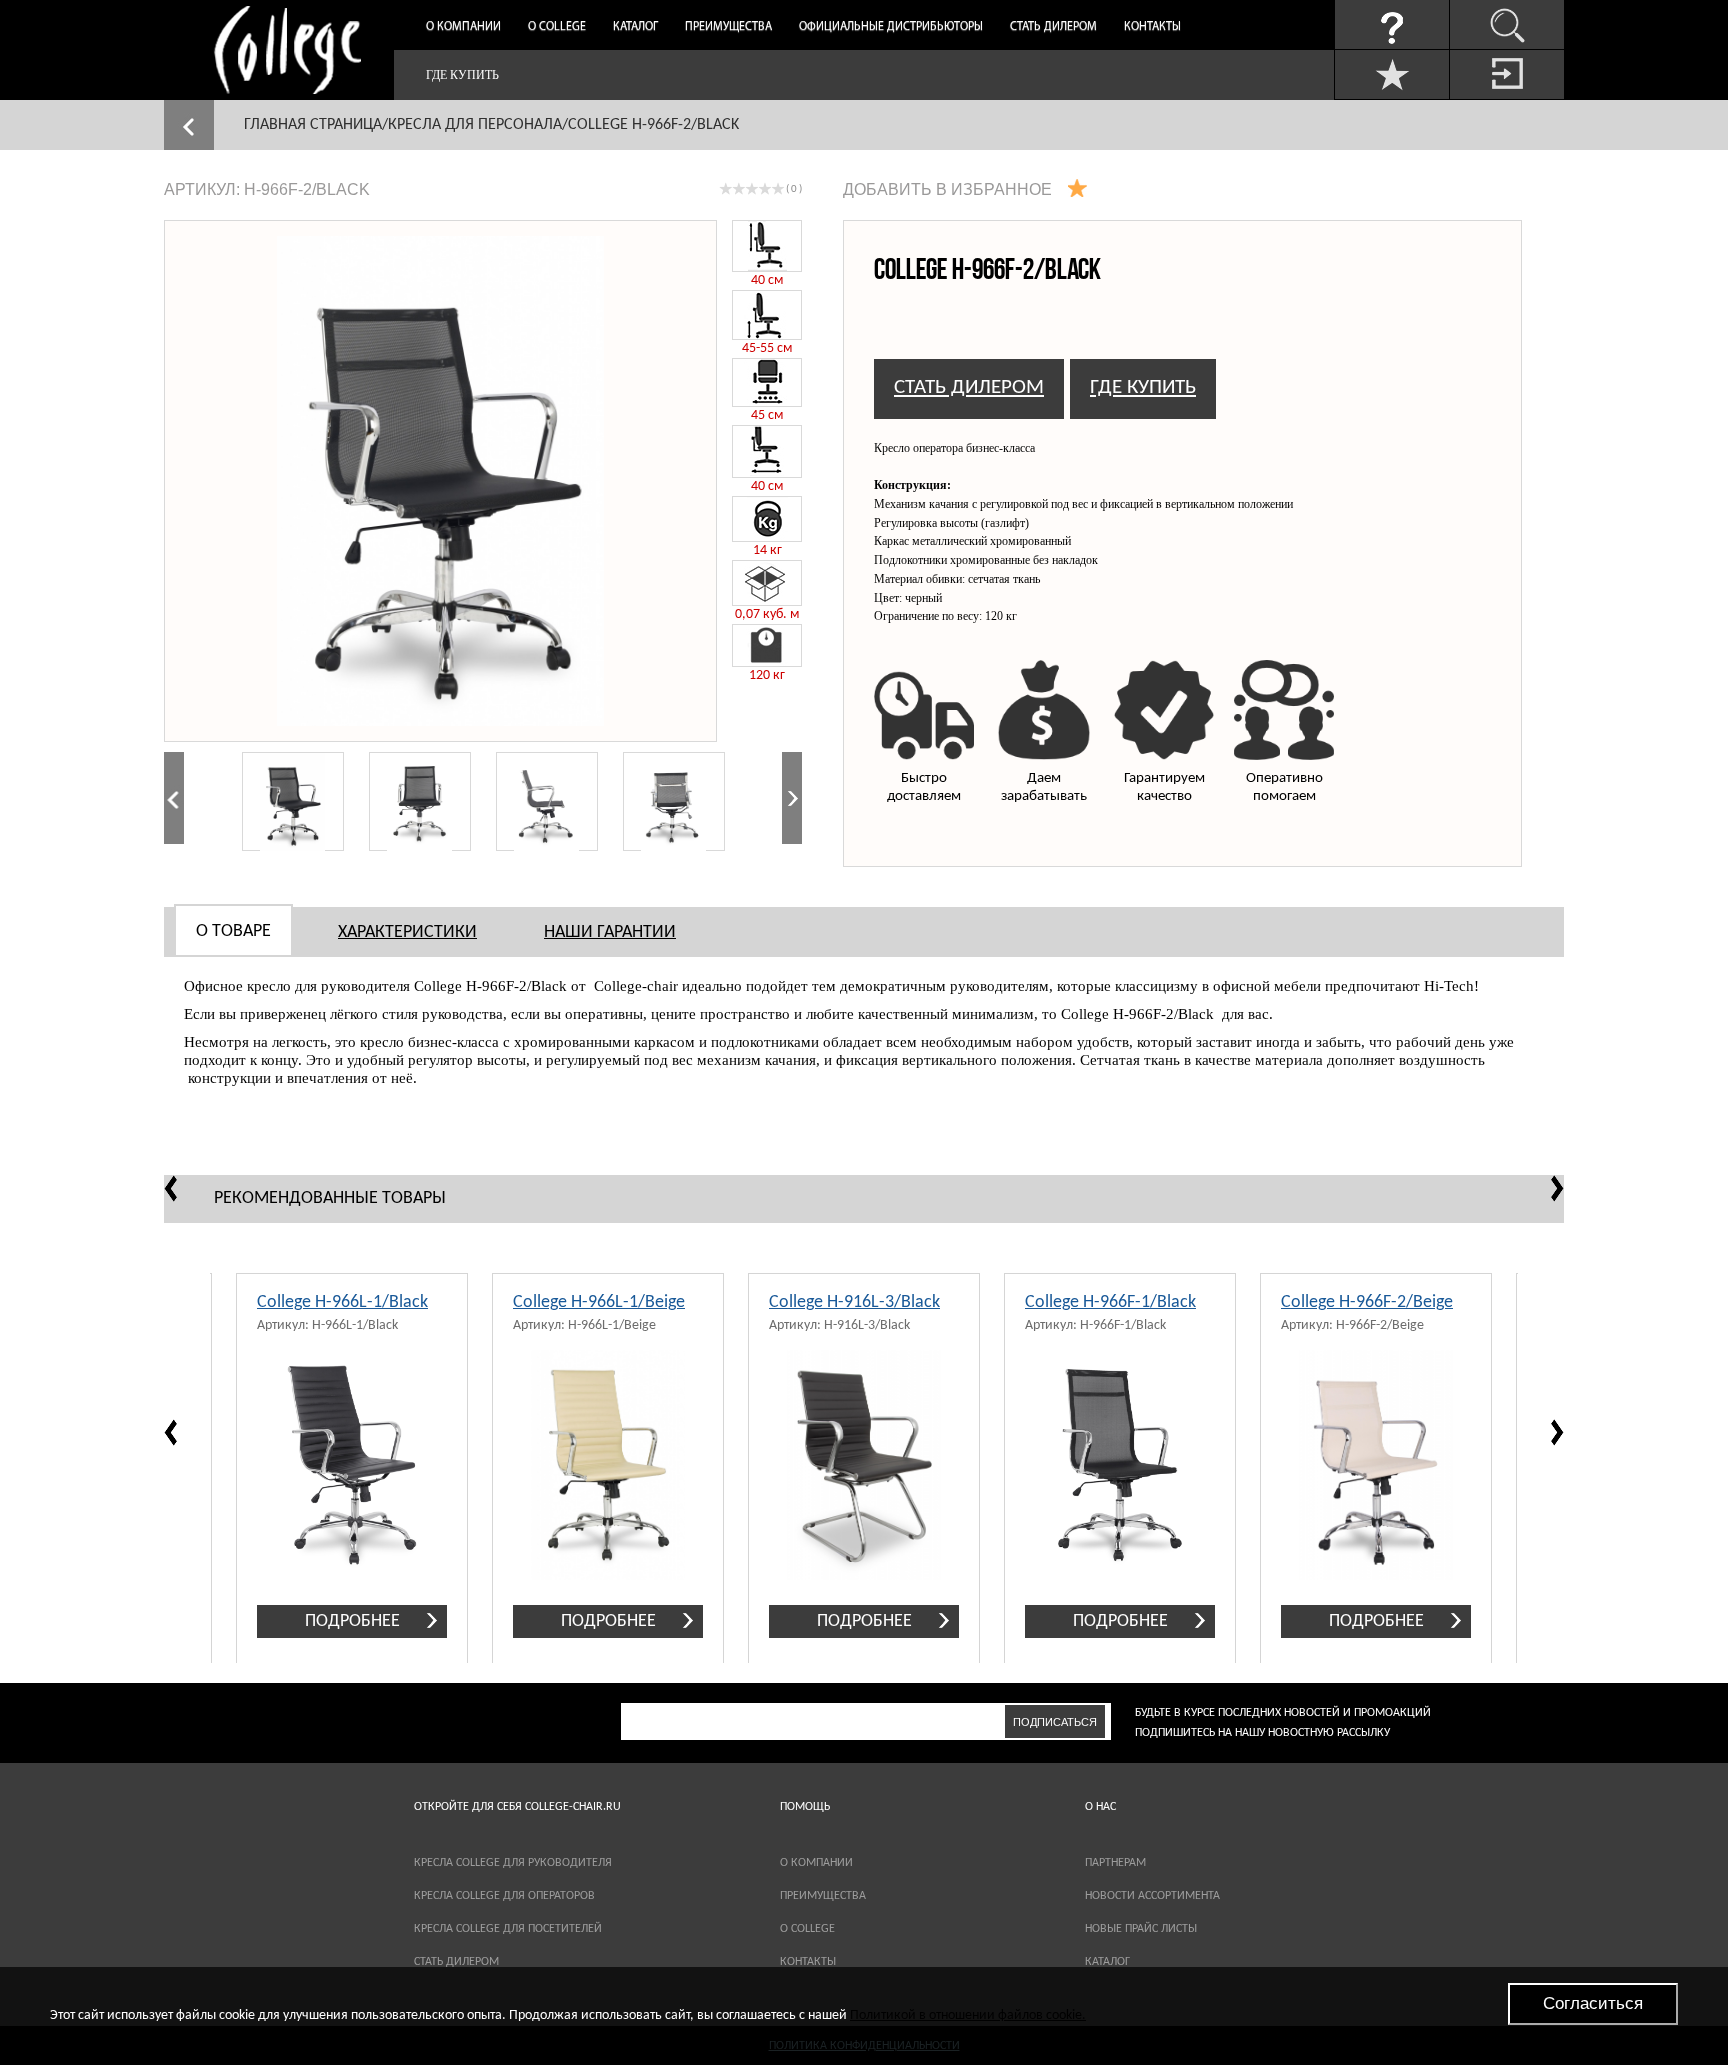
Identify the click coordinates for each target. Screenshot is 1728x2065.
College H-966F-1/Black (1110, 1303)
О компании (463, 27)
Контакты (1152, 27)
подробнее (352, 1621)
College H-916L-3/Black (854, 1303)
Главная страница (313, 125)
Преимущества (728, 27)
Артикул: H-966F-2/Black (267, 189)
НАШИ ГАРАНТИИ (610, 932)
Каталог (635, 27)
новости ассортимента (1152, 1896)
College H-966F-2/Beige (1367, 1303)
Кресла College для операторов (504, 1896)
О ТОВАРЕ (233, 931)
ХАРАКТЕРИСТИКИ (407, 932)
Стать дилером (1053, 27)
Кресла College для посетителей (508, 1929)
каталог (1107, 1962)
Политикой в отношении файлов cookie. (968, 2015)
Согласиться (1593, 2003)
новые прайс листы (1141, 1929)
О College (557, 27)
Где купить (462, 75)
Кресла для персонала (475, 125)
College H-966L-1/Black (342, 1303)
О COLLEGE (807, 1929)
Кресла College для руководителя (513, 1863)
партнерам (1115, 1863)
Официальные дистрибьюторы (891, 27)
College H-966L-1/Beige (599, 1303)
